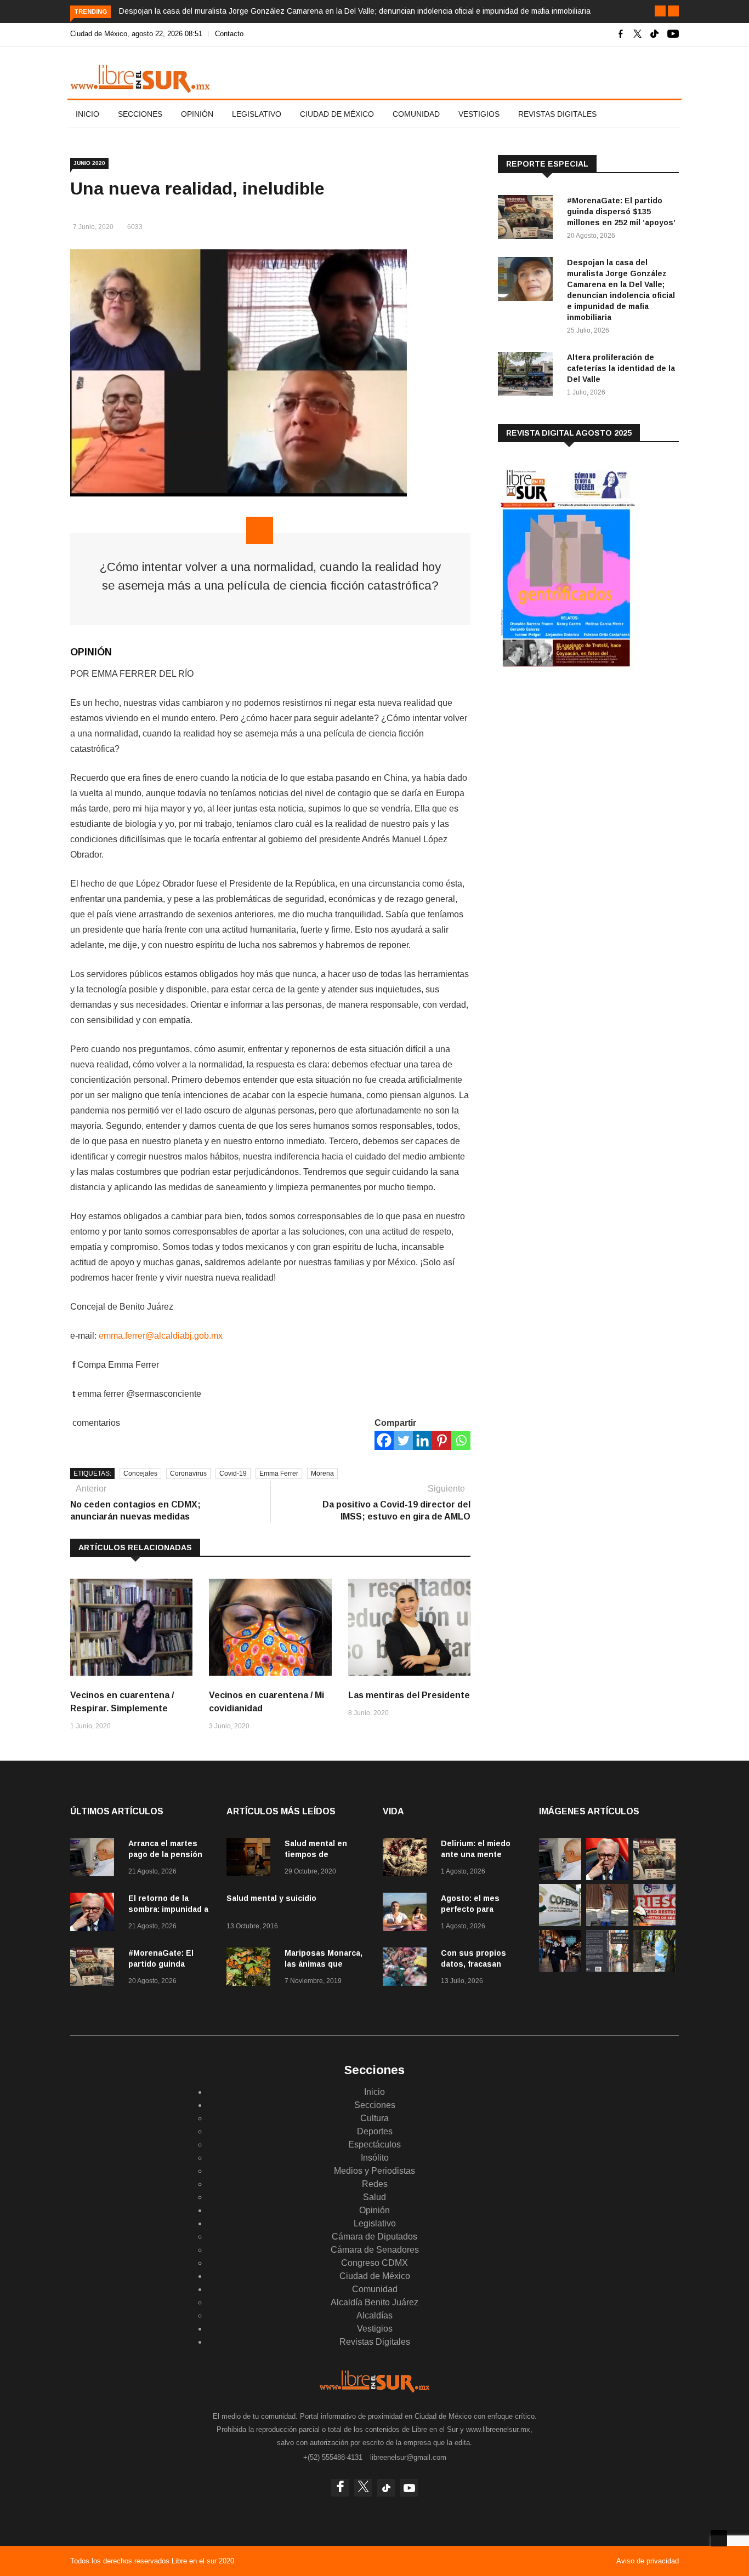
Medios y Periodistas (374, 2171)
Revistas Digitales (557, 114)
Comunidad (416, 114)
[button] (660, 11)
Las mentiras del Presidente (409, 1695)
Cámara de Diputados (374, 2237)
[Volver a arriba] (719, 2538)
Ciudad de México (337, 114)
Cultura (374, 2118)
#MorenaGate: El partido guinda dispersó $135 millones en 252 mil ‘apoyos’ (621, 212)
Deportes (375, 2131)
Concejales (140, 1473)
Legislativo (257, 114)
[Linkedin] (422, 1440)
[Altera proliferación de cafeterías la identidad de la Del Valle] (528, 376)
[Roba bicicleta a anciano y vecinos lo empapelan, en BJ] (607, 1923)
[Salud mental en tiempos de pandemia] (251, 1859)
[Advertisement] (580, 767)
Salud (374, 2197)
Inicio (87, 114)
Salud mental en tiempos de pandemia (316, 1854)
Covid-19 (233, 1473)
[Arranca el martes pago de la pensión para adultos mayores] (95, 1859)
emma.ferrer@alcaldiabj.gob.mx (161, 1336)
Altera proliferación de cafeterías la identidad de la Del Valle (621, 368)
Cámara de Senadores (375, 2250)
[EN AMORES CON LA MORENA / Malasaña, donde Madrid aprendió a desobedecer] (560, 1969)
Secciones (140, 114)
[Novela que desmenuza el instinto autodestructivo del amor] (607, 1969)
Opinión (197, 114)
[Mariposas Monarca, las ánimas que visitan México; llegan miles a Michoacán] (251, 1969)
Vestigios (479, 114)
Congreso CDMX (374, 2263)
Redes (375, 2184)
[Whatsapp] (461, 1440)
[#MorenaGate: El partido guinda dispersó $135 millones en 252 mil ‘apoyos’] (528, 219)
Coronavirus (188, 1473)
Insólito (375, 2158)
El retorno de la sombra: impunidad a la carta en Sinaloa (168, 1909)
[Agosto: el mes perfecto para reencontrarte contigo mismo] (407, 1914)
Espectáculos (374, 2144)
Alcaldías (374, 2315)
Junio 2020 (89, 163)
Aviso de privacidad (648, 2561)
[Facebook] (384, 1440)
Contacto (229, 34)
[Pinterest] (442, 1440)
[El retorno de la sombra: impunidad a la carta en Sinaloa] (95, 1914)
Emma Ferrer (279, 1473)
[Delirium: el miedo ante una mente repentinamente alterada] (407, 1859)
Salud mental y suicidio (271, 1898)
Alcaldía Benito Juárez (374, 2302)
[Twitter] (403, 1440)
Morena (322, 1473)
